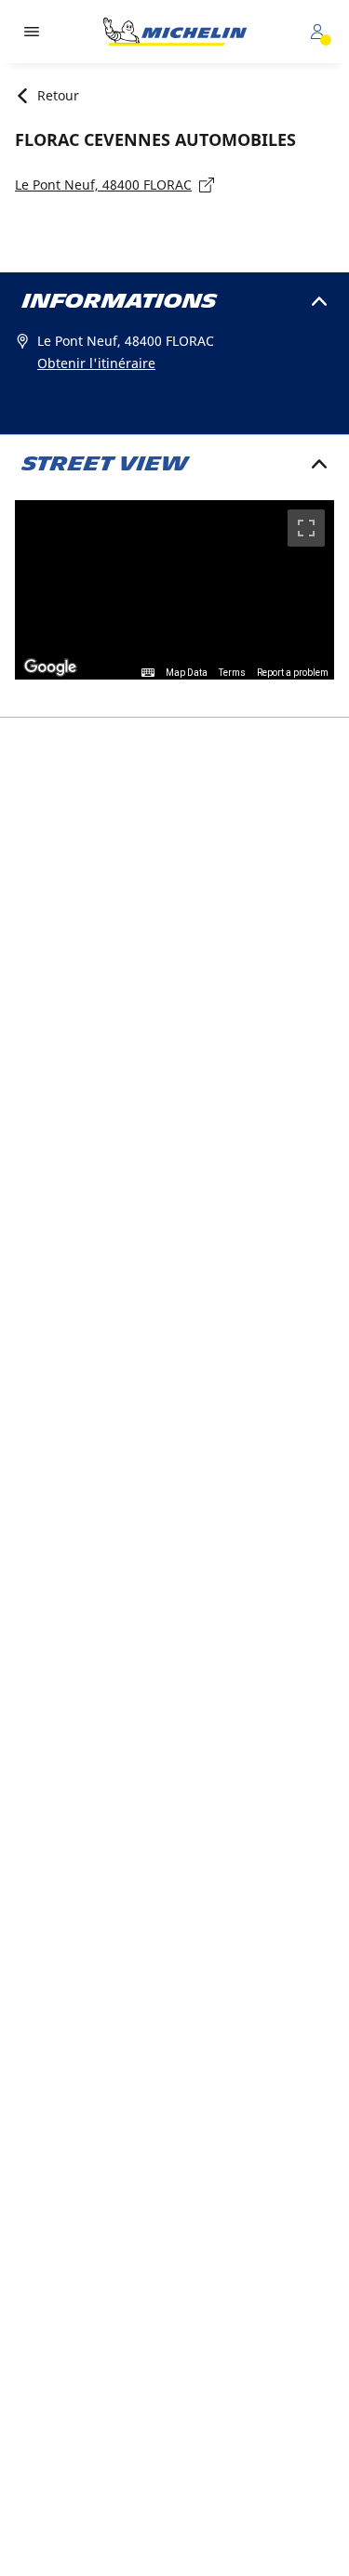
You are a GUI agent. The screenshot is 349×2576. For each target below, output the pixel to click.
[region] (174, 590)
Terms (232, 673)
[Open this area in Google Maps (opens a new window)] (50, 667)
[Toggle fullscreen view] (306, 528)
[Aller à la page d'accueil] (175, 32)
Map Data (187, 673)
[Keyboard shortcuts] (148, 673)
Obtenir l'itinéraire (96, 363)
